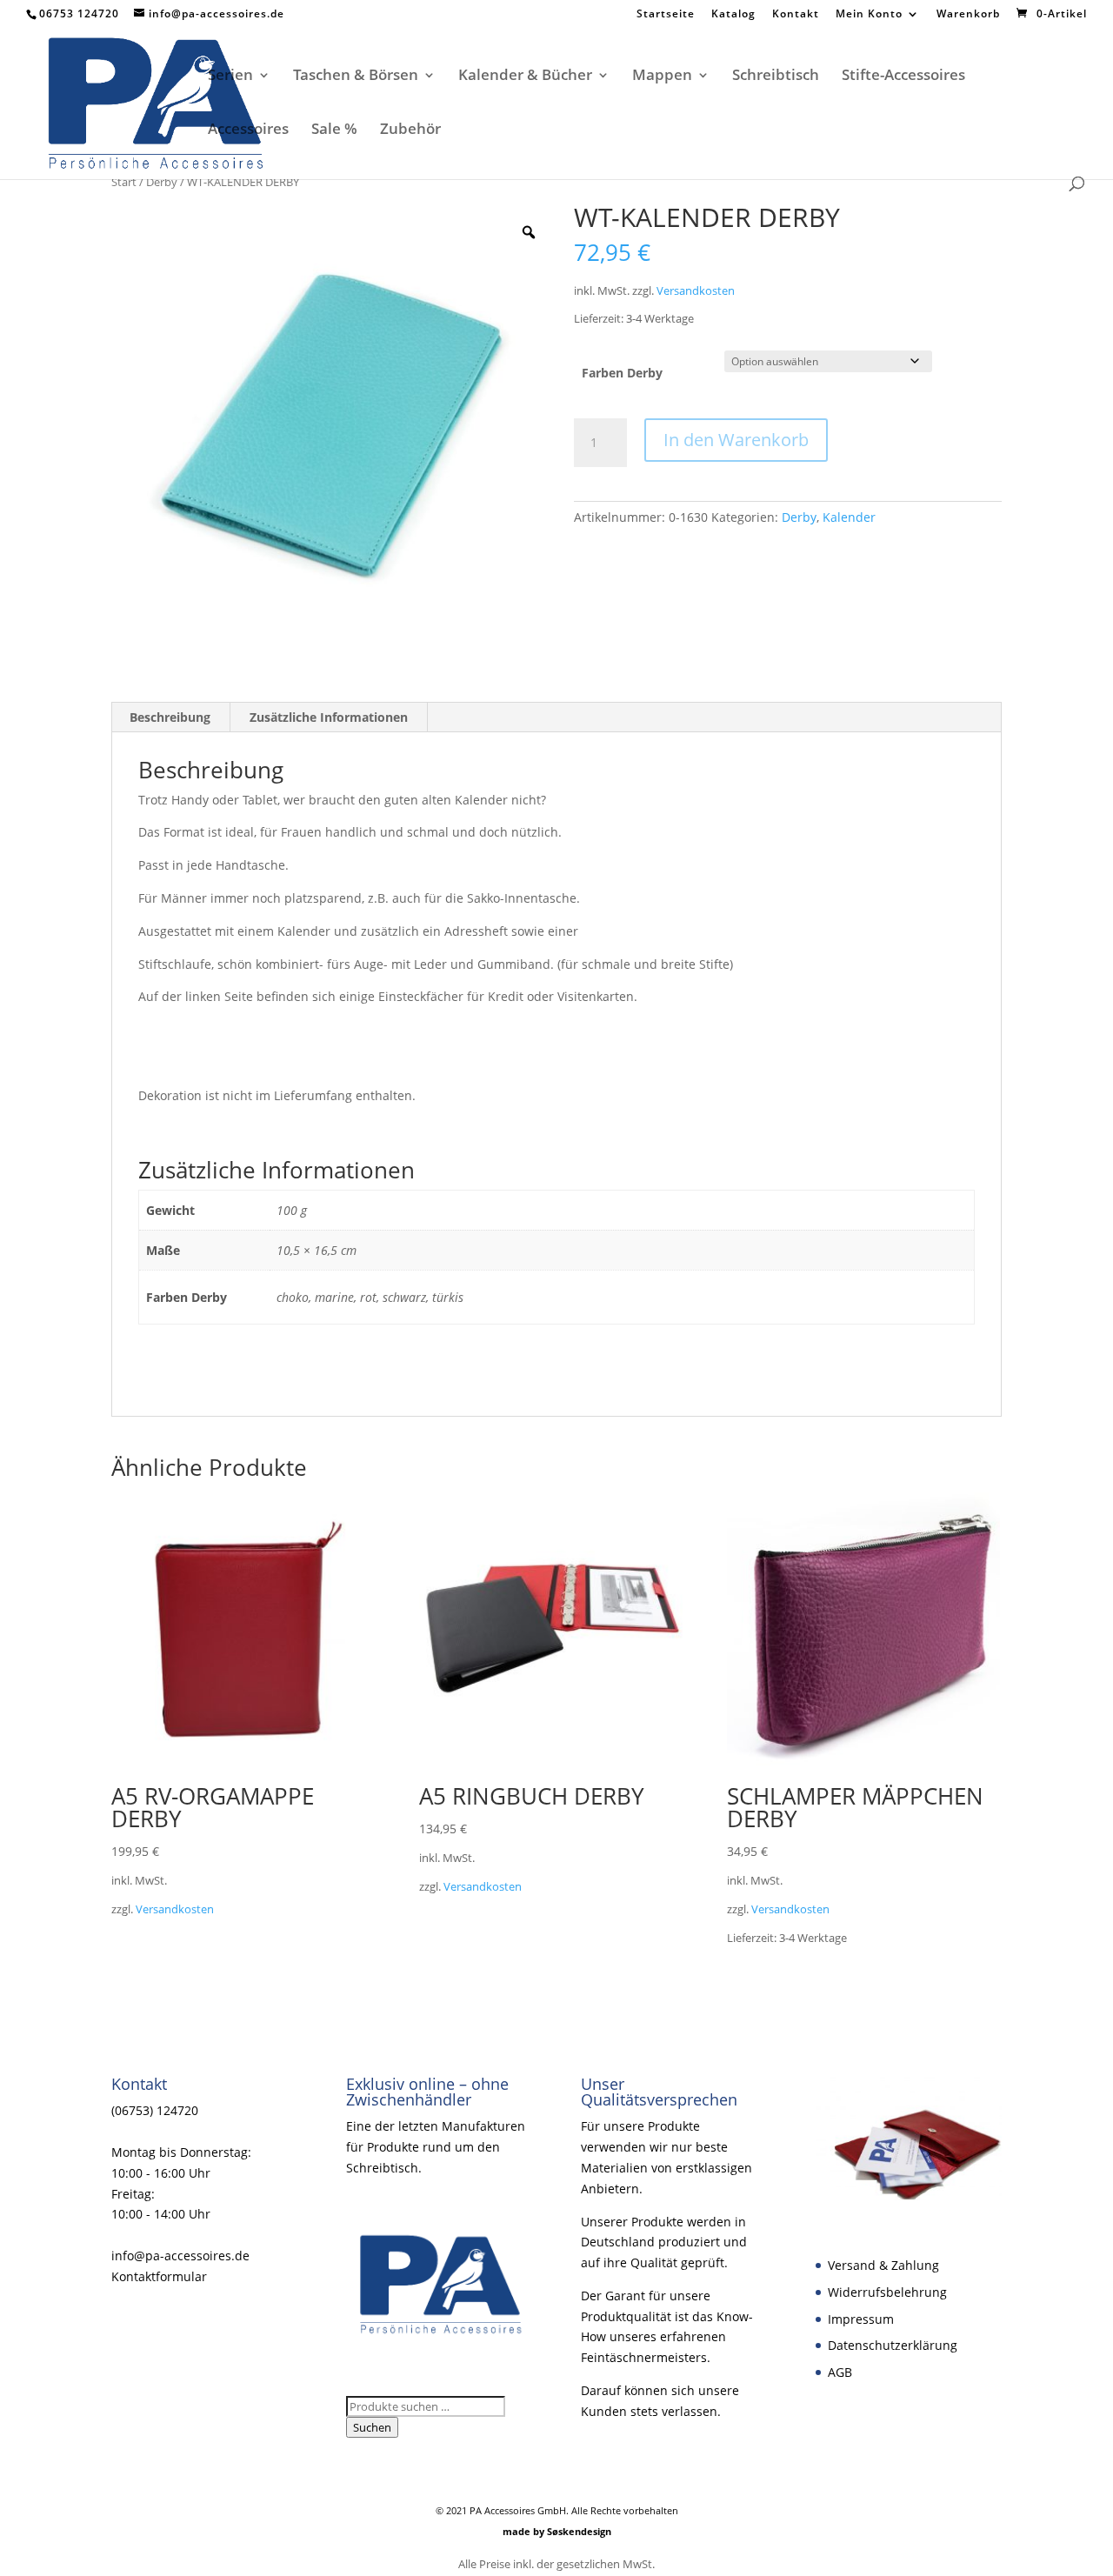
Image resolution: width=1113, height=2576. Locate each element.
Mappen (662, 77)
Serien (230, 77)
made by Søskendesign (557, 2531)
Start (124, 182)
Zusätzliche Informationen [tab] (329, 717)
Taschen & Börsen (356, 77)
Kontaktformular (159, 2276)
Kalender (849, 517)
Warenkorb (968, 15)
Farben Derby (622, 373)
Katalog (733, 15)
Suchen (372, 2427)
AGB (840, 2372)
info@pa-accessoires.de (180, 2256)
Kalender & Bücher (525, 77)
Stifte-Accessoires (903, 77)
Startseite (666, 15)
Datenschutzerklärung (893, 2345)
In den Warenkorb (736, 440)
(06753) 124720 (155, 2110)
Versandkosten (696, 291)
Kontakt (796, 15)
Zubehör (410, 130)
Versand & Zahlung (883, 2265)
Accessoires (248, 130)
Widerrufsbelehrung (887, 2292)
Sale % (334, 130)
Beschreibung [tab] (170, 717)
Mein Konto (869, 15)
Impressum (861, 2319)
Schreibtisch (776, 77)
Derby (162, 182)
